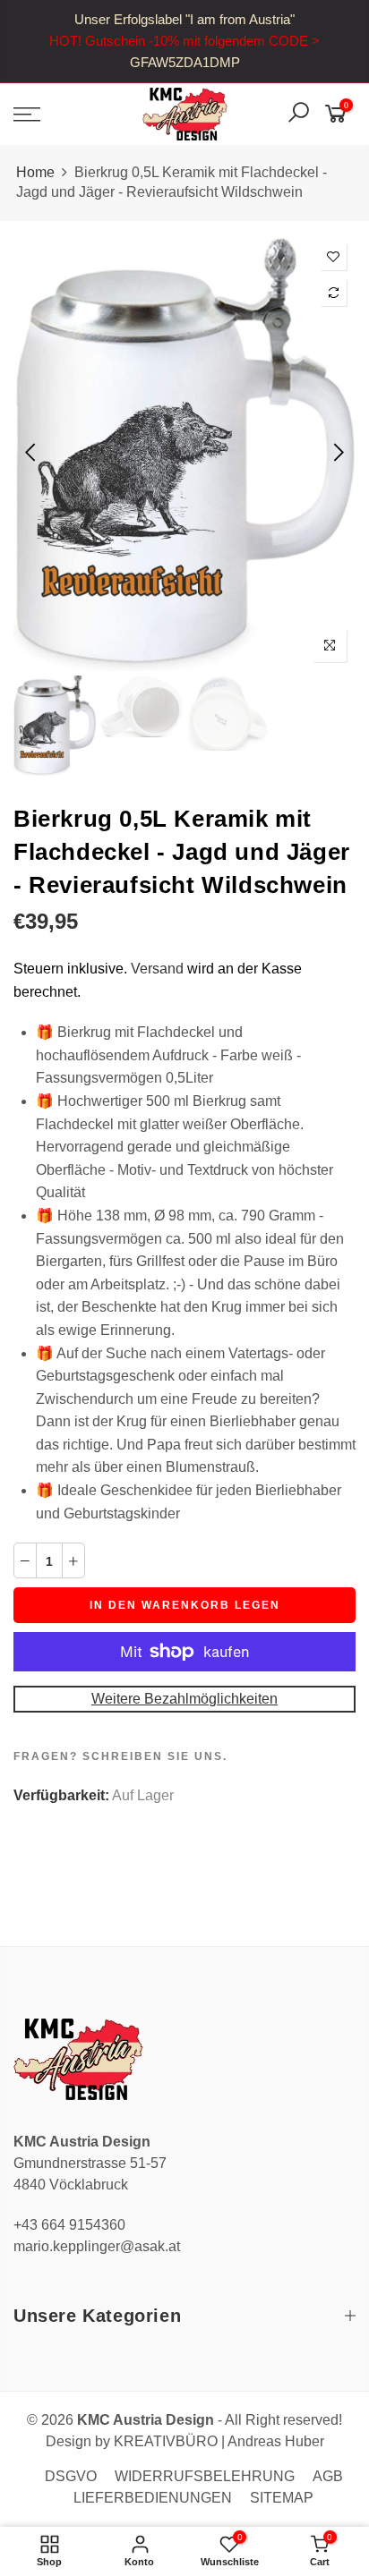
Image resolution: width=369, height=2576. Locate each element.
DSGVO (71, 2476)
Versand (157, 969)
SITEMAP (282, 2498)
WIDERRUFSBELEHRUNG (205, 2476)
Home (35, 172)
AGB (328, 2476)
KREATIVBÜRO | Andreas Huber (219, 2441)
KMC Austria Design (146, 2420)
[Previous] (32, 453)
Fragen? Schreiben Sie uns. (120, 1756)
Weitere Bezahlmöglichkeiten (184, 1699)
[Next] (337, 453)
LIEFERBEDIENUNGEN (153, 2498)
